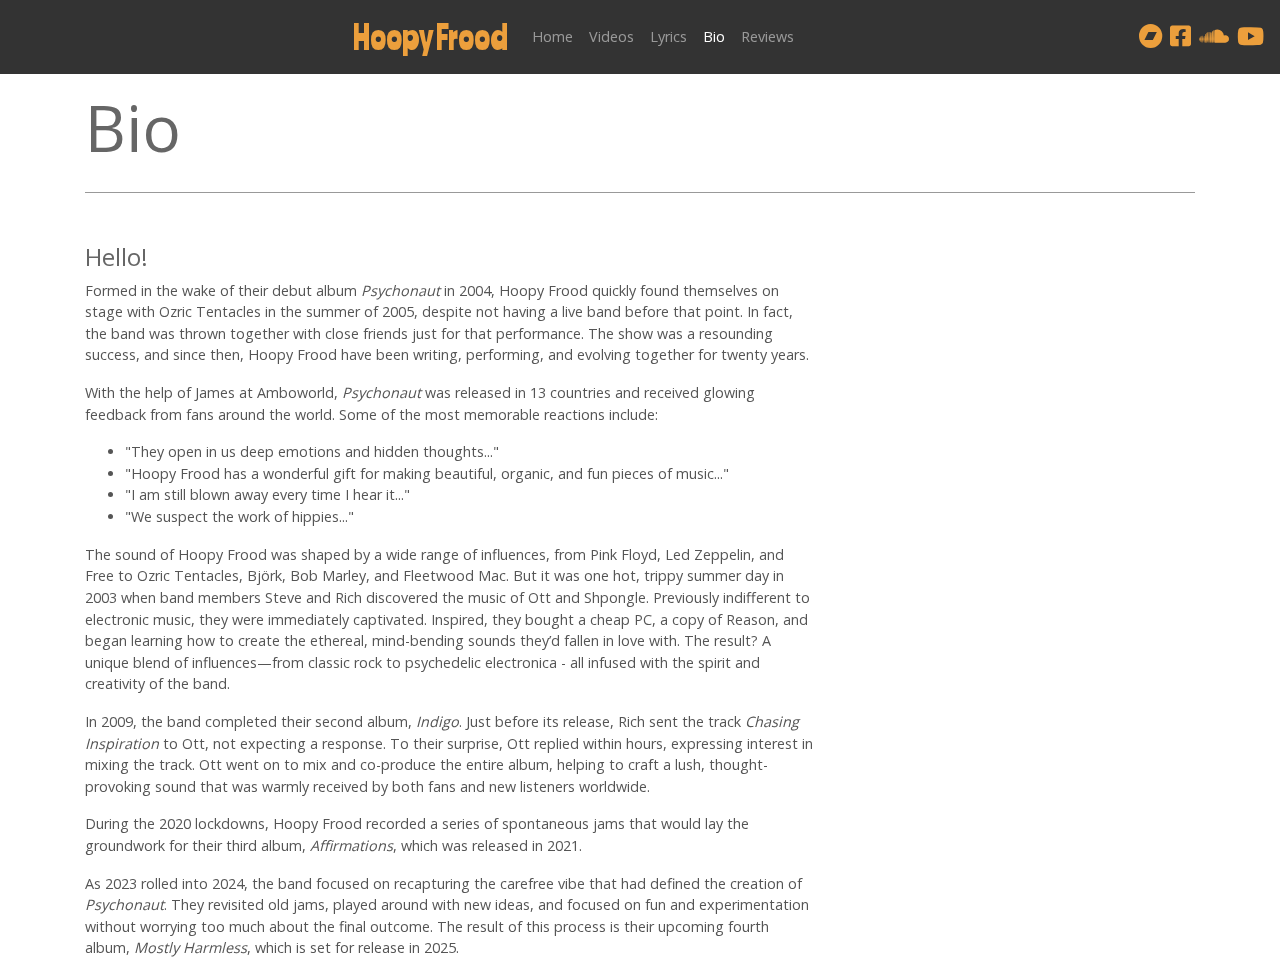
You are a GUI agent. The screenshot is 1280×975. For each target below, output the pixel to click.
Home (552, 36)
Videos (611, 36)
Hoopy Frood (430, 37)
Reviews (767, 36)
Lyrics (668, 36)
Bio (714, 36)
